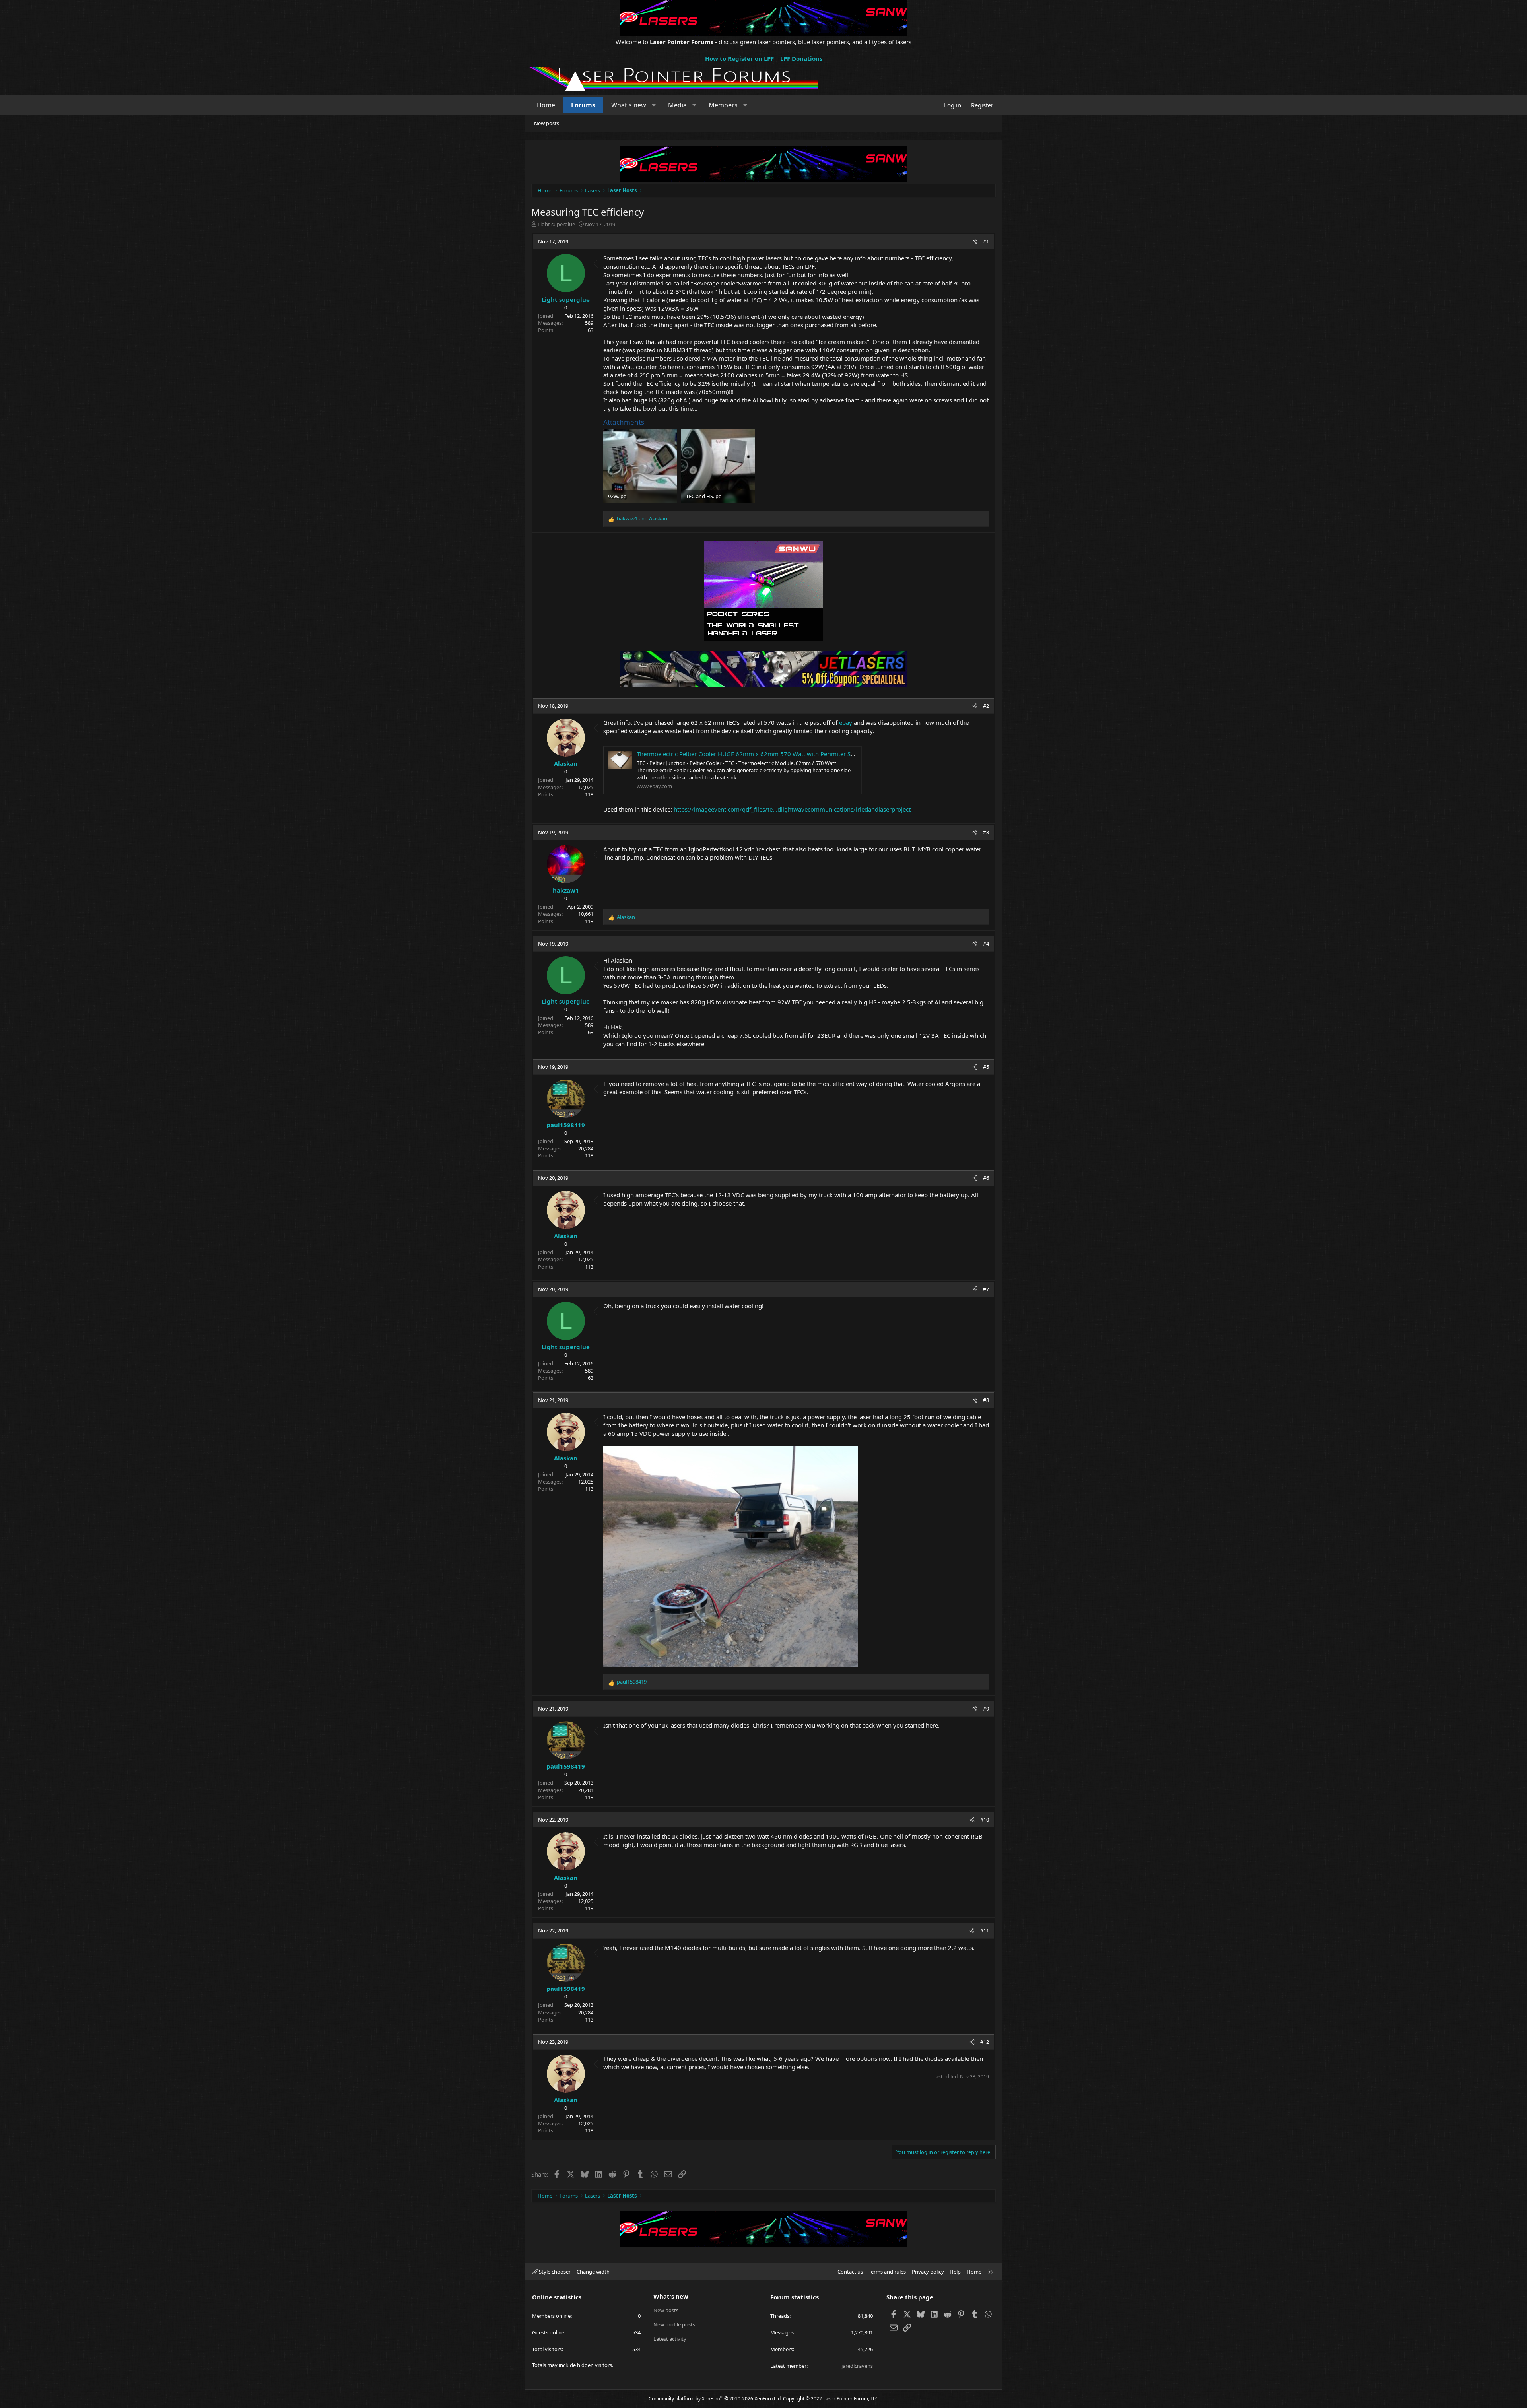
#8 (986, 1400)
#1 (986, 241)
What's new (629, 105)
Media (677, 105)
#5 (986, 1067)
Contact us (850, 2272)
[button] (654, 105)
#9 (986, 1709)
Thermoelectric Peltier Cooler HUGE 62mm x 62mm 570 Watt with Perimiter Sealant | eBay (762, 754)
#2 (986, 706)
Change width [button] (593, 2272)
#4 (986, 944)
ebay (846, 722)
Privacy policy (928, 2272)
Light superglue (556, 224)
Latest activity (670, 2339)
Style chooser (554, 2272)
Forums (583, 105)
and (642, 518)
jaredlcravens (857, 2366)
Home (546, 105)
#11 (985, 1930)
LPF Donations (801, 58)
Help (955, 2272)
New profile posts (674, 2324)
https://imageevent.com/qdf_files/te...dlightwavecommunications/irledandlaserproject (792, 809)
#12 (985, 2042)
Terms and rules (887, 2272)
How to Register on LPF (739, 58)
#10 (985, 1820)
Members (723, 105)
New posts (547, 123)
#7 (986, 1289)
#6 (986, 1178)
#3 (986, 832)
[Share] (975, 241)
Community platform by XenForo (715, 2399)
